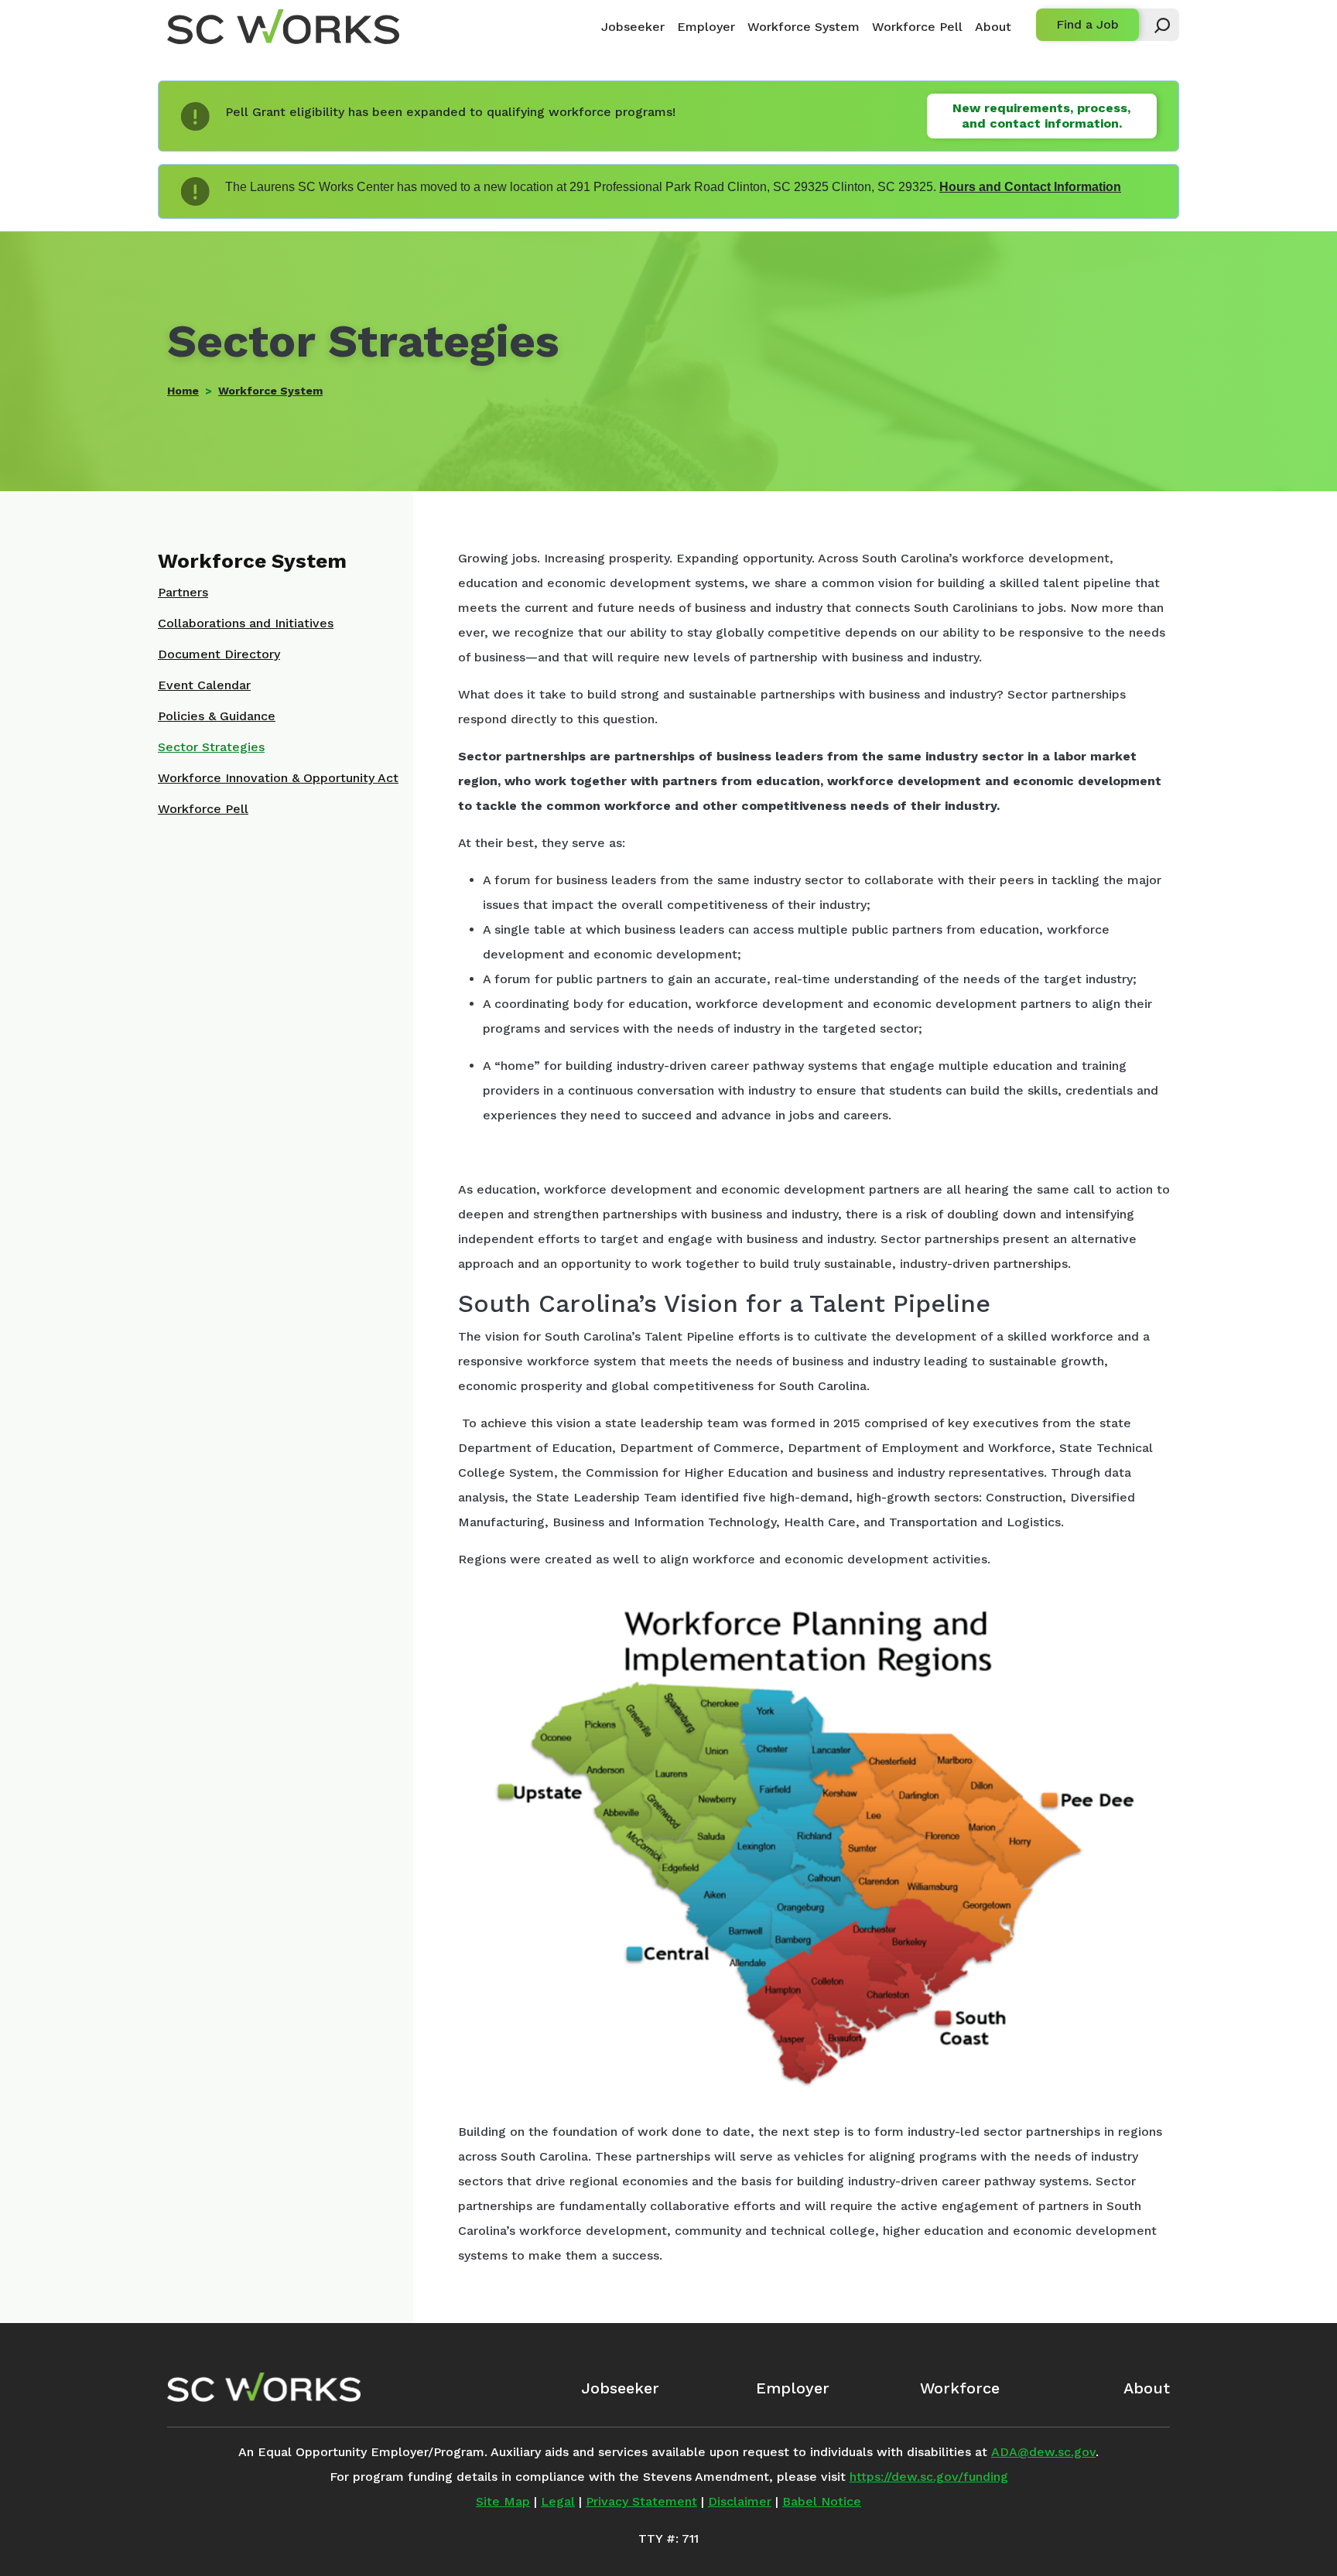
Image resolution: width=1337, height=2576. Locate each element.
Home (183, 391)
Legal (558, 2501)
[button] (1155, 25)
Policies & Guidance (217, 716)
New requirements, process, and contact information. (1041, 116)
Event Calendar (204, 685)
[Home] (283, 27)
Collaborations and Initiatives (246, 623)
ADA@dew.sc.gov (1043, 2452)
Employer (706, 27)
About (993, 27)
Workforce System (804, 27)
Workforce (960, 2388)
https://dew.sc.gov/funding (929, 2477)
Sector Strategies (211, 747)
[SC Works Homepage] (264, 2387)
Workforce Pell (917, 27)
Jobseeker (633, 27)
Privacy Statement (641, 2501)
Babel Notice (822, 2501)
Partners (183, 592)
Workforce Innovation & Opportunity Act (278, 778)
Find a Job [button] (1087, 24)
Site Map (503, 2501)
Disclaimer (740, 2501)
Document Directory (219, 654)
